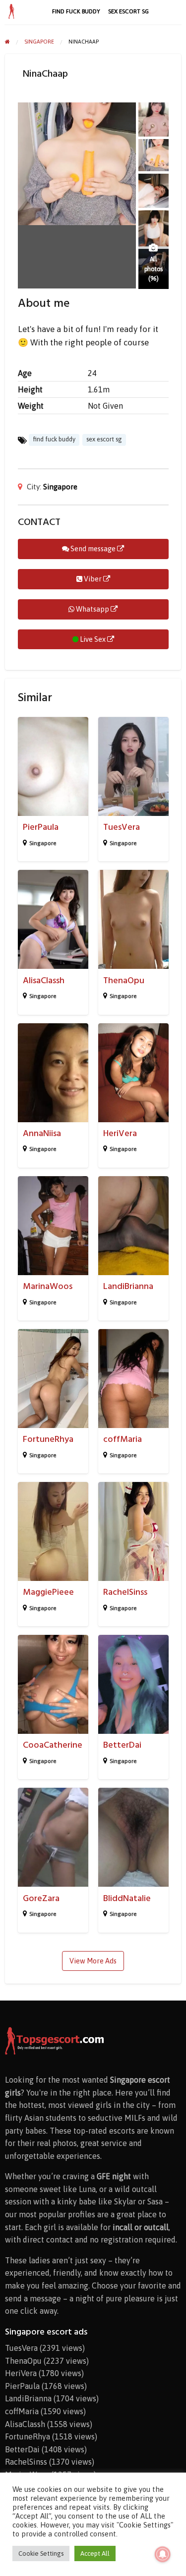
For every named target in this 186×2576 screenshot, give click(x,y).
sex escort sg (128, 11)
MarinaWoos (48, 1286)
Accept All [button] (95, 2553)
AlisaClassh (44, 980)
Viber (93, 579)
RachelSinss (125, 1592)
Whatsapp (93, 609)
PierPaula (41, 827)
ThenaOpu (124, 980)
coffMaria (123, 1439)
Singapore (60, 487)
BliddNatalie (127, 1898)
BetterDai (122, 1745)
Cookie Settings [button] (41, 2553)
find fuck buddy (76, 11)
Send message (93, 549)
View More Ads (93, 1961)
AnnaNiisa (42, 1133)
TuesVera (122, 827)
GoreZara (41, 1898)
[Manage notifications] (163, 2554)
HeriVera (120, 1133)
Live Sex (93, 639)
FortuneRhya (48, 1439)
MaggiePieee (48, 1592)
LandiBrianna (128, 1286)
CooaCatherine (53, 1745)
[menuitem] (76, 11)
